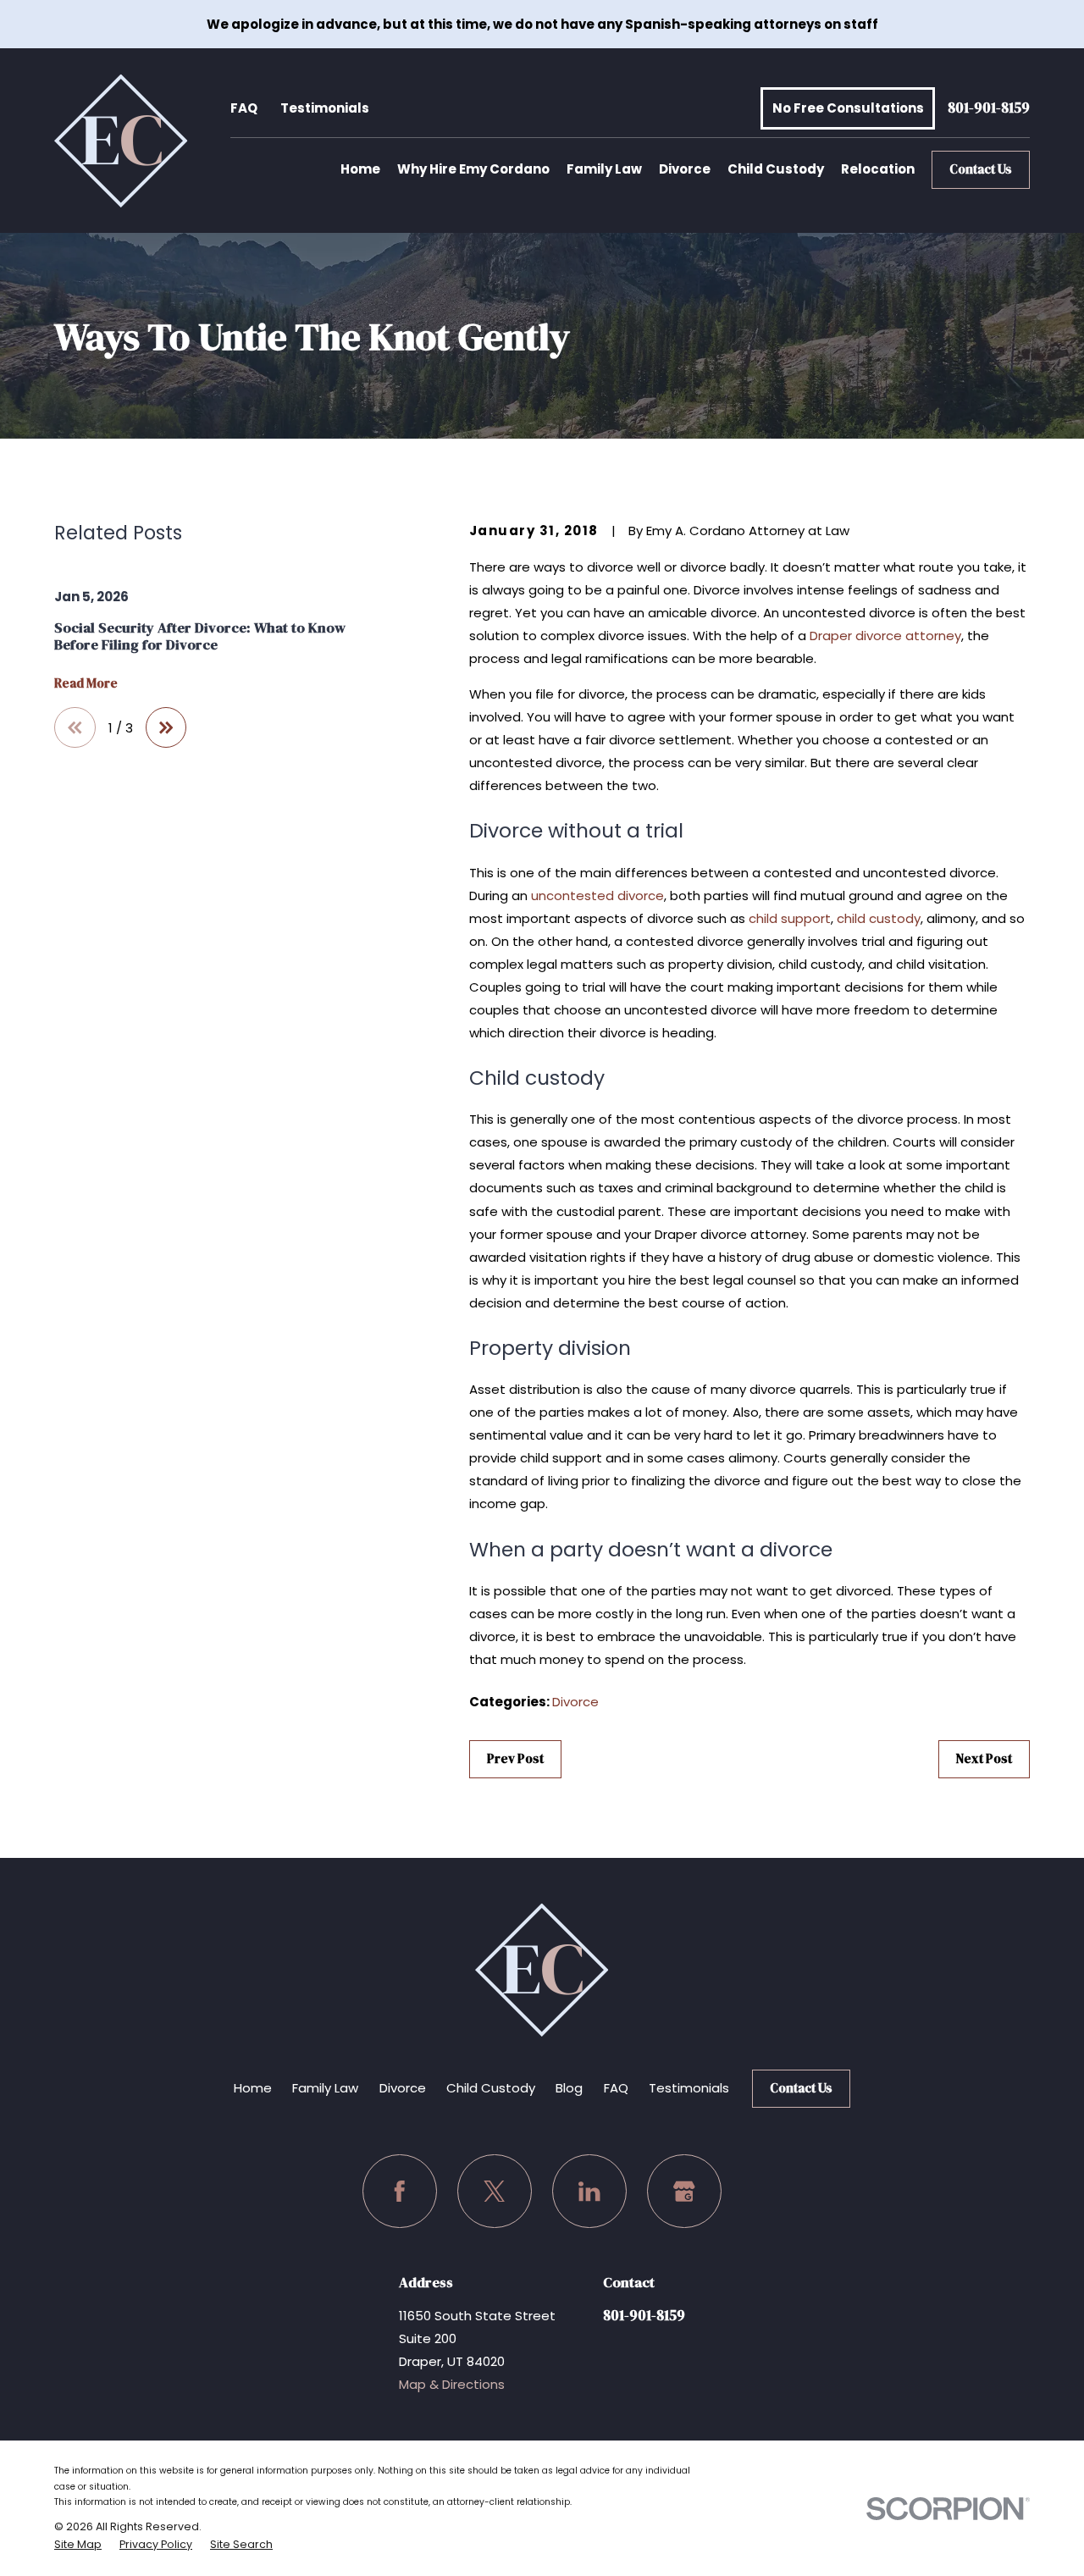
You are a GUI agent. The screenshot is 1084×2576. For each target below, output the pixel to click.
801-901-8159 (989, 109)
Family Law (325, 2088)
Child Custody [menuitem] (776, 169)
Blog (569, 2088)
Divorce (575, 1702)
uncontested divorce (597, 896)
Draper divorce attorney (885, 636)
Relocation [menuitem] (878, 169)
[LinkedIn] (589, 2192)
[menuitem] (78, 2545)
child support (790, 918)
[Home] (121, 141)
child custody (879, 918)
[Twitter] (495, 2192)
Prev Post (515, 1758)
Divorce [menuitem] (685, 169)
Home (253, 2088)
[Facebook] (400, 2192)
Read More (86, 684)
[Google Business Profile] (684, 2192)
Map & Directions (452, 2384)
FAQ (244, 108)
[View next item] (166, 728)
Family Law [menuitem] (604, 169)
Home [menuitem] (360, 169)
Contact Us (981, 169)
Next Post (984, 1758)
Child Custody (491, 2088)
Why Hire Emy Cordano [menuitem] (473, 169)
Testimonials (325, 108)
